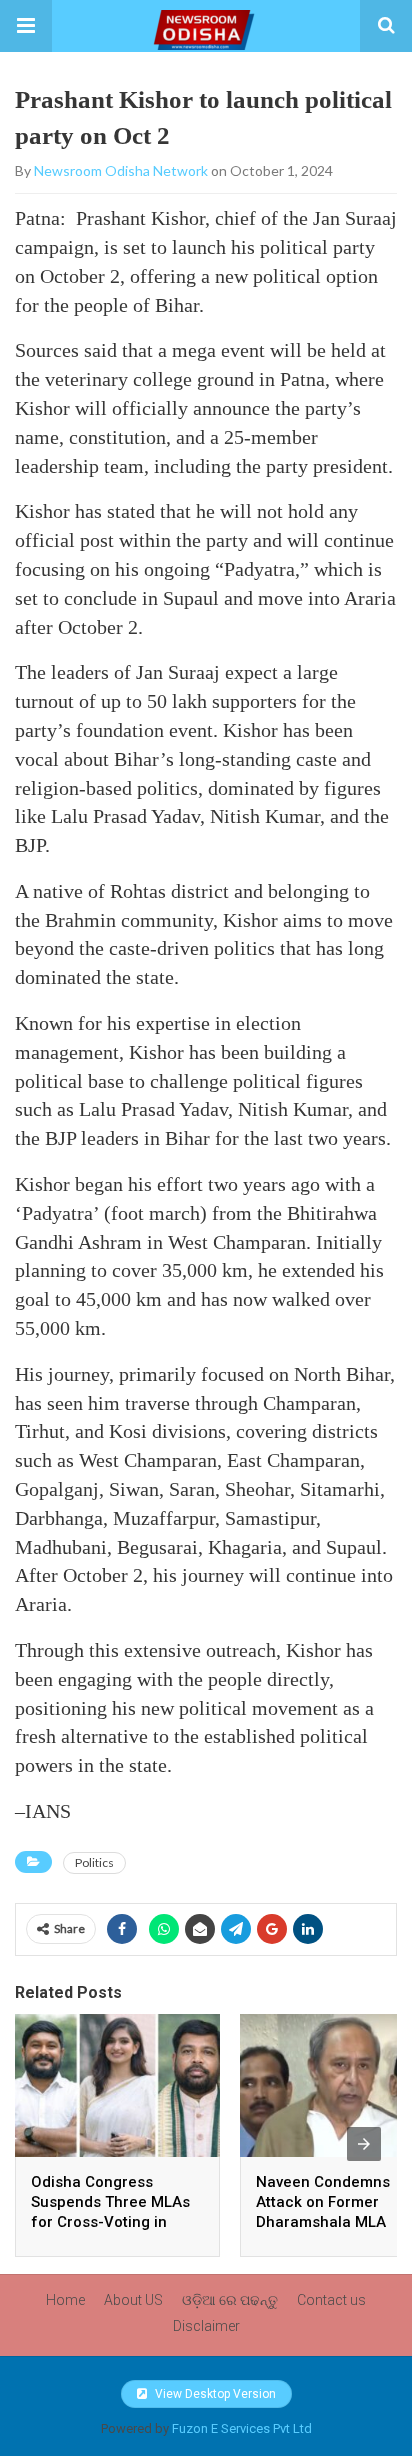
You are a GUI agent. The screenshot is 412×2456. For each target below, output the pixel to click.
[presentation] (364, 2144)
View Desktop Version (214, 2394)
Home (65, 2300)
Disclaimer (206, 2326)
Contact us (331, 2300)
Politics (94, 1862)
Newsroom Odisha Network (121, 170)
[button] (26, 26)
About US (133, 2300)
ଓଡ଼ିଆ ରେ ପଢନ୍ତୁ (230, 2300)
